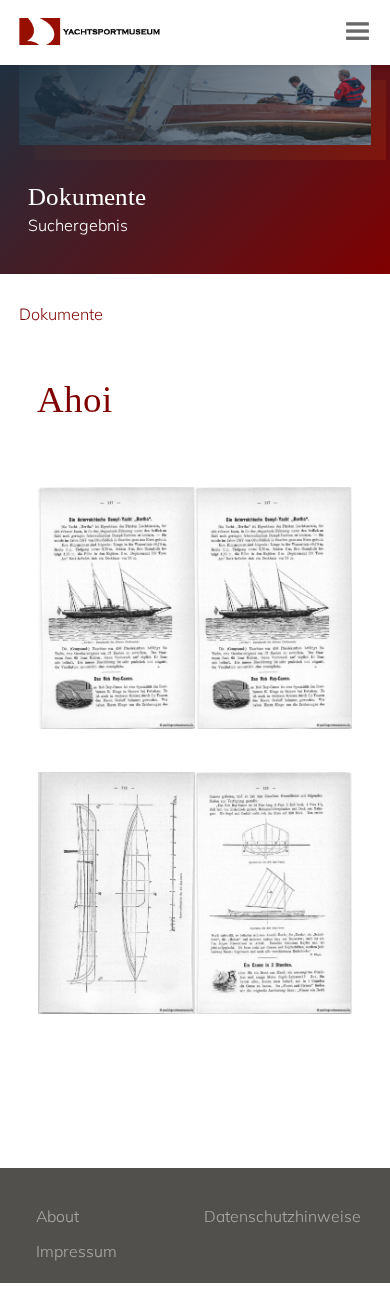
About (57, 1216)
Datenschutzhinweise (282, 1216)
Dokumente (61, 314)
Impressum (76, 1251)
